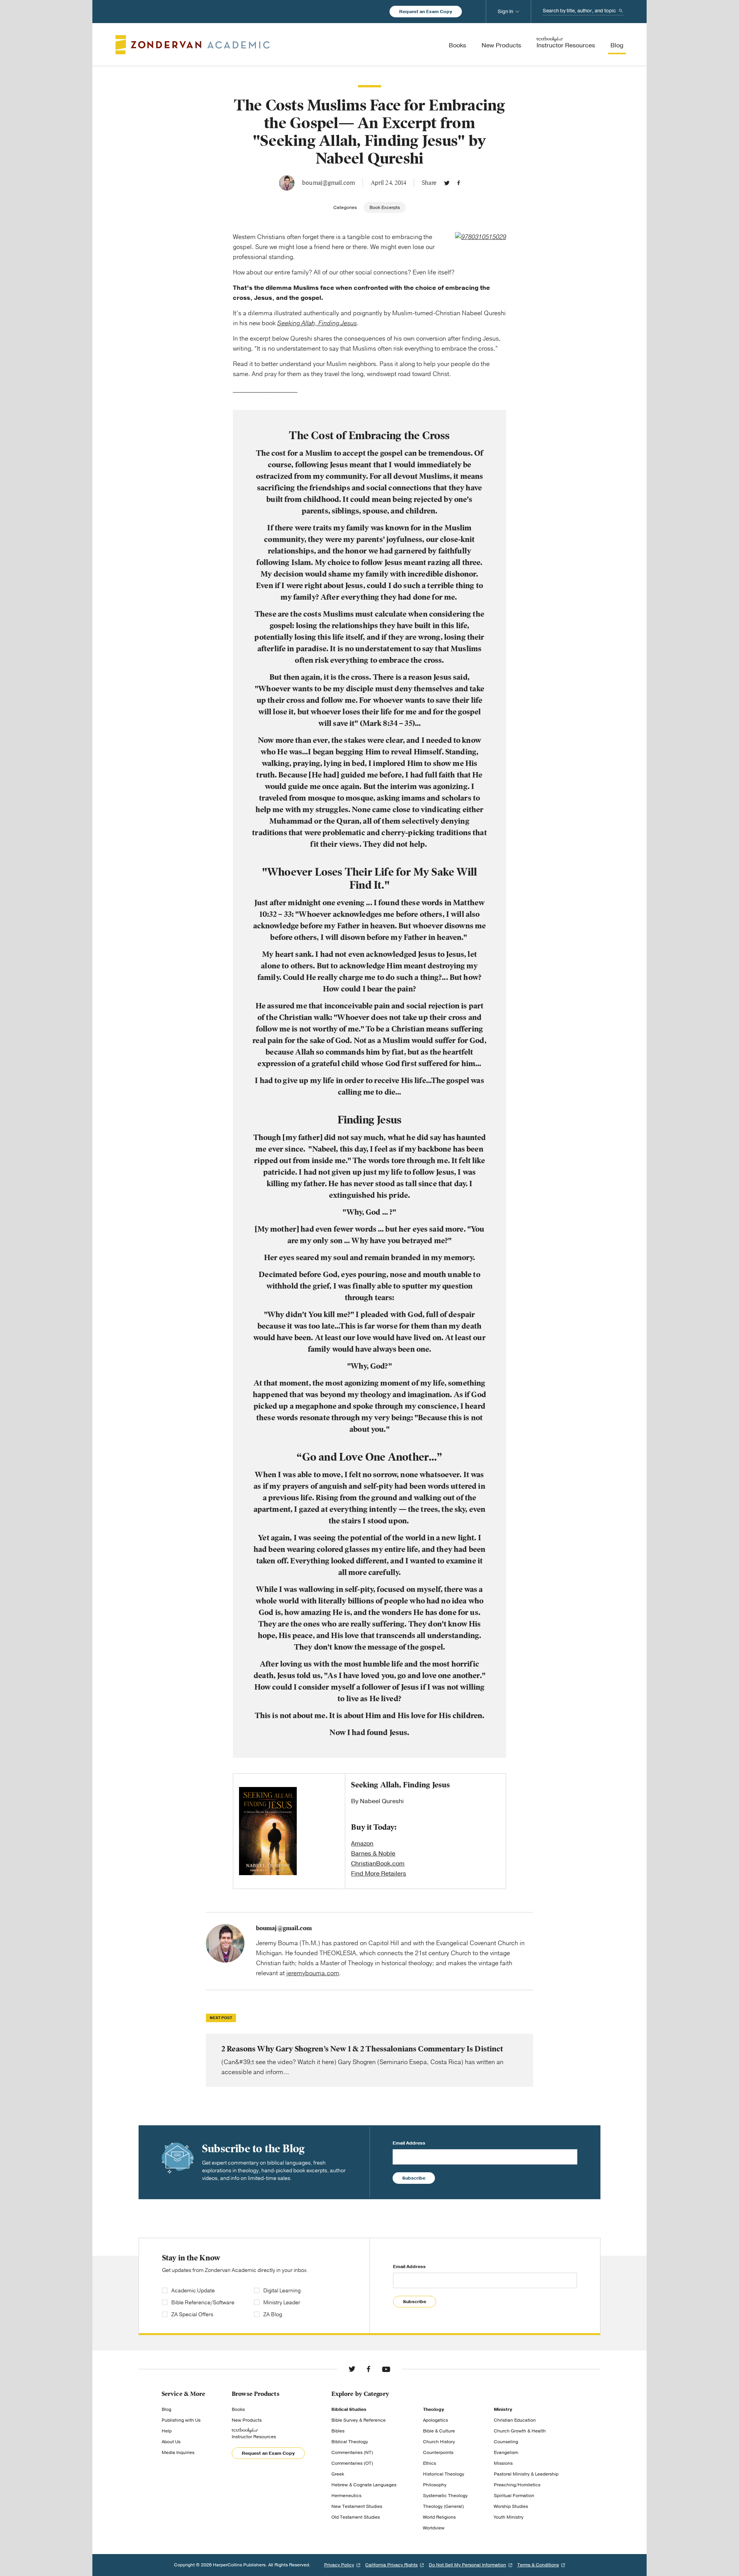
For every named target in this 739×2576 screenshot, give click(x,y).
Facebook (459, 183)
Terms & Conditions (538, 2565)
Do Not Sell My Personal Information (467, 2565)
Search (621, 11)
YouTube (386, 2369)
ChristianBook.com (378, 1864)
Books (238, 2409)
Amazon (362, 1844)
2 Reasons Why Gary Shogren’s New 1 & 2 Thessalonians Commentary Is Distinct (369, 2060)
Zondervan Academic (193, 45)
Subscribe (414, 2178)
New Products (247, 2420)
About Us (171, 2442)
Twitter (447, 183)
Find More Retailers (379, 1874)
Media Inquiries (178, 2452)
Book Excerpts (385, 207)
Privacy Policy (339, 2565)
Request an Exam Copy (426, 12)
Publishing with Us (181, 2420)
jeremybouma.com (313, 1973)
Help (167, 2431)
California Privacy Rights (391, 2565)
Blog (166, 2409)
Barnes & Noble (373, 1854)
